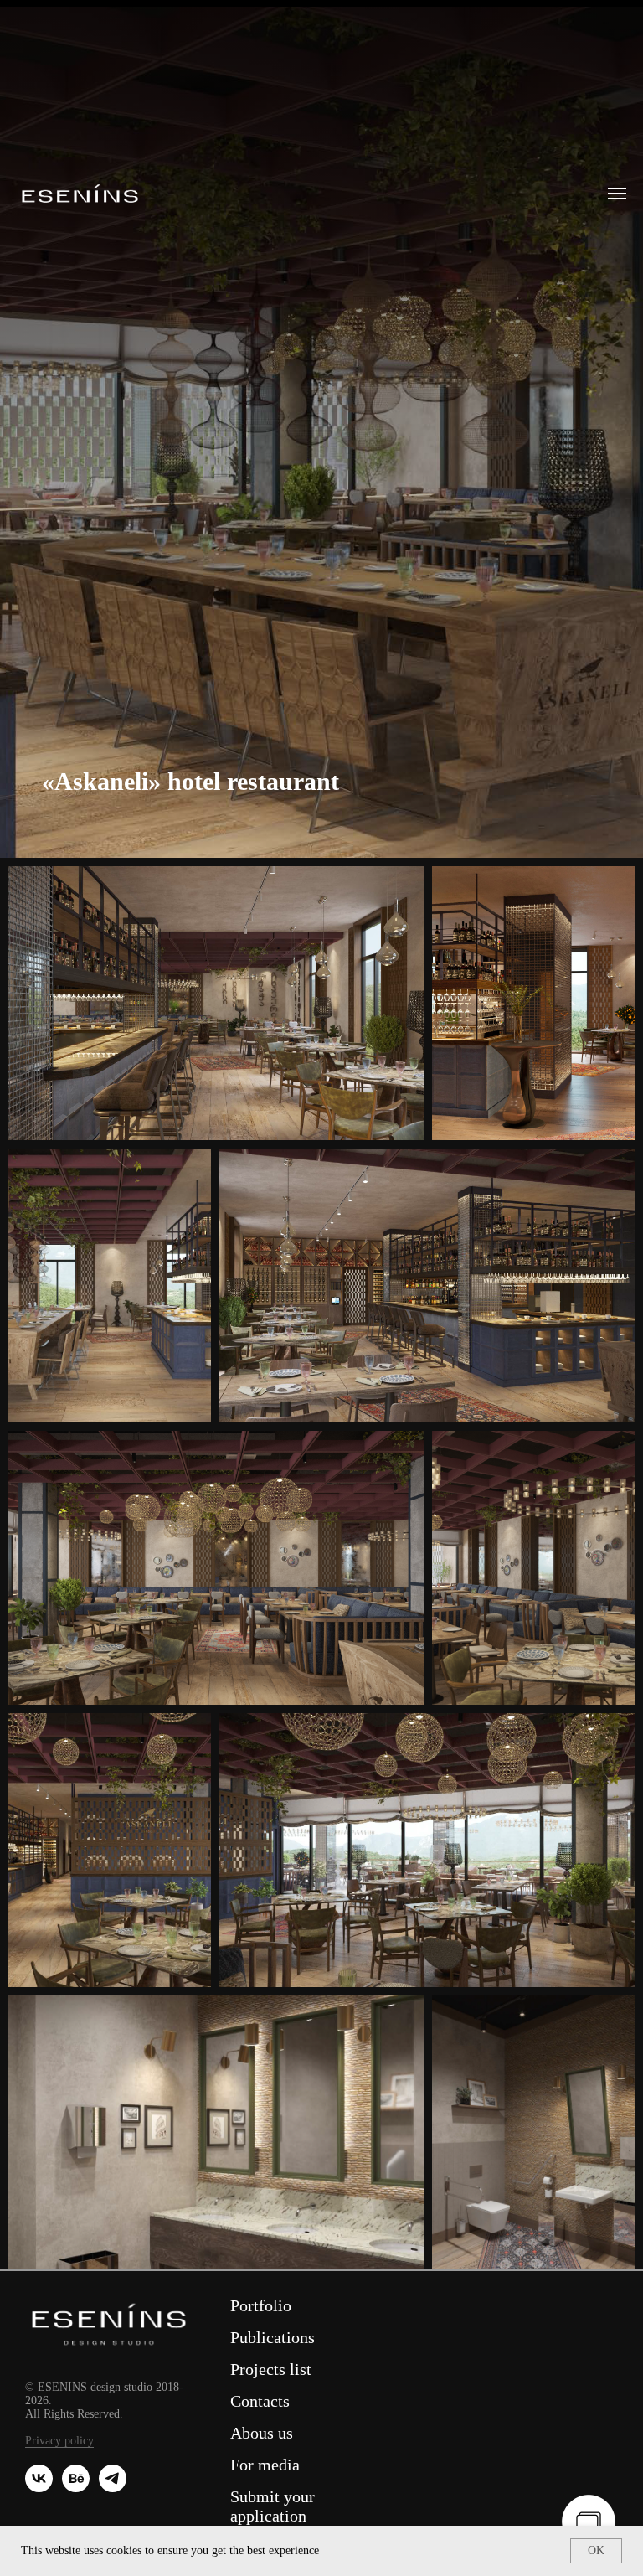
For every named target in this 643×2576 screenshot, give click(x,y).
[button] (589, 2522)
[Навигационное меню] (617, 194)
